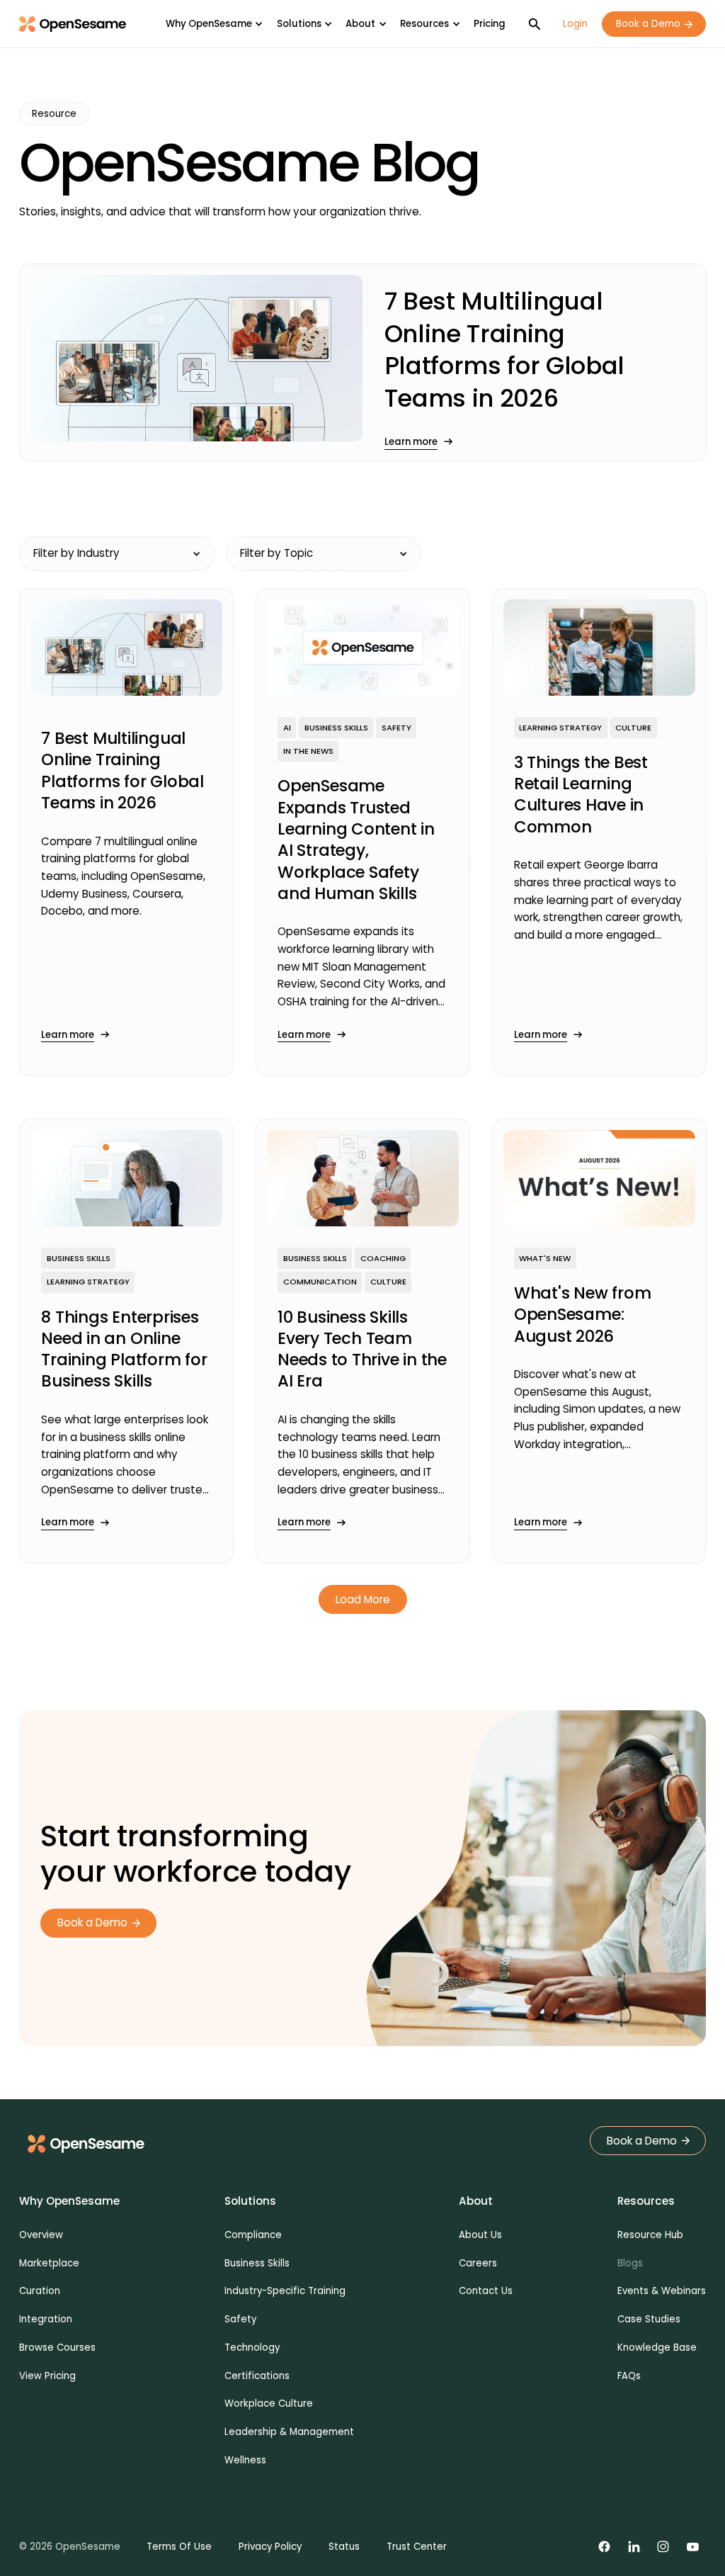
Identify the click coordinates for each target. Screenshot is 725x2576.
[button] (214, 24)
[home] (73, 24)
